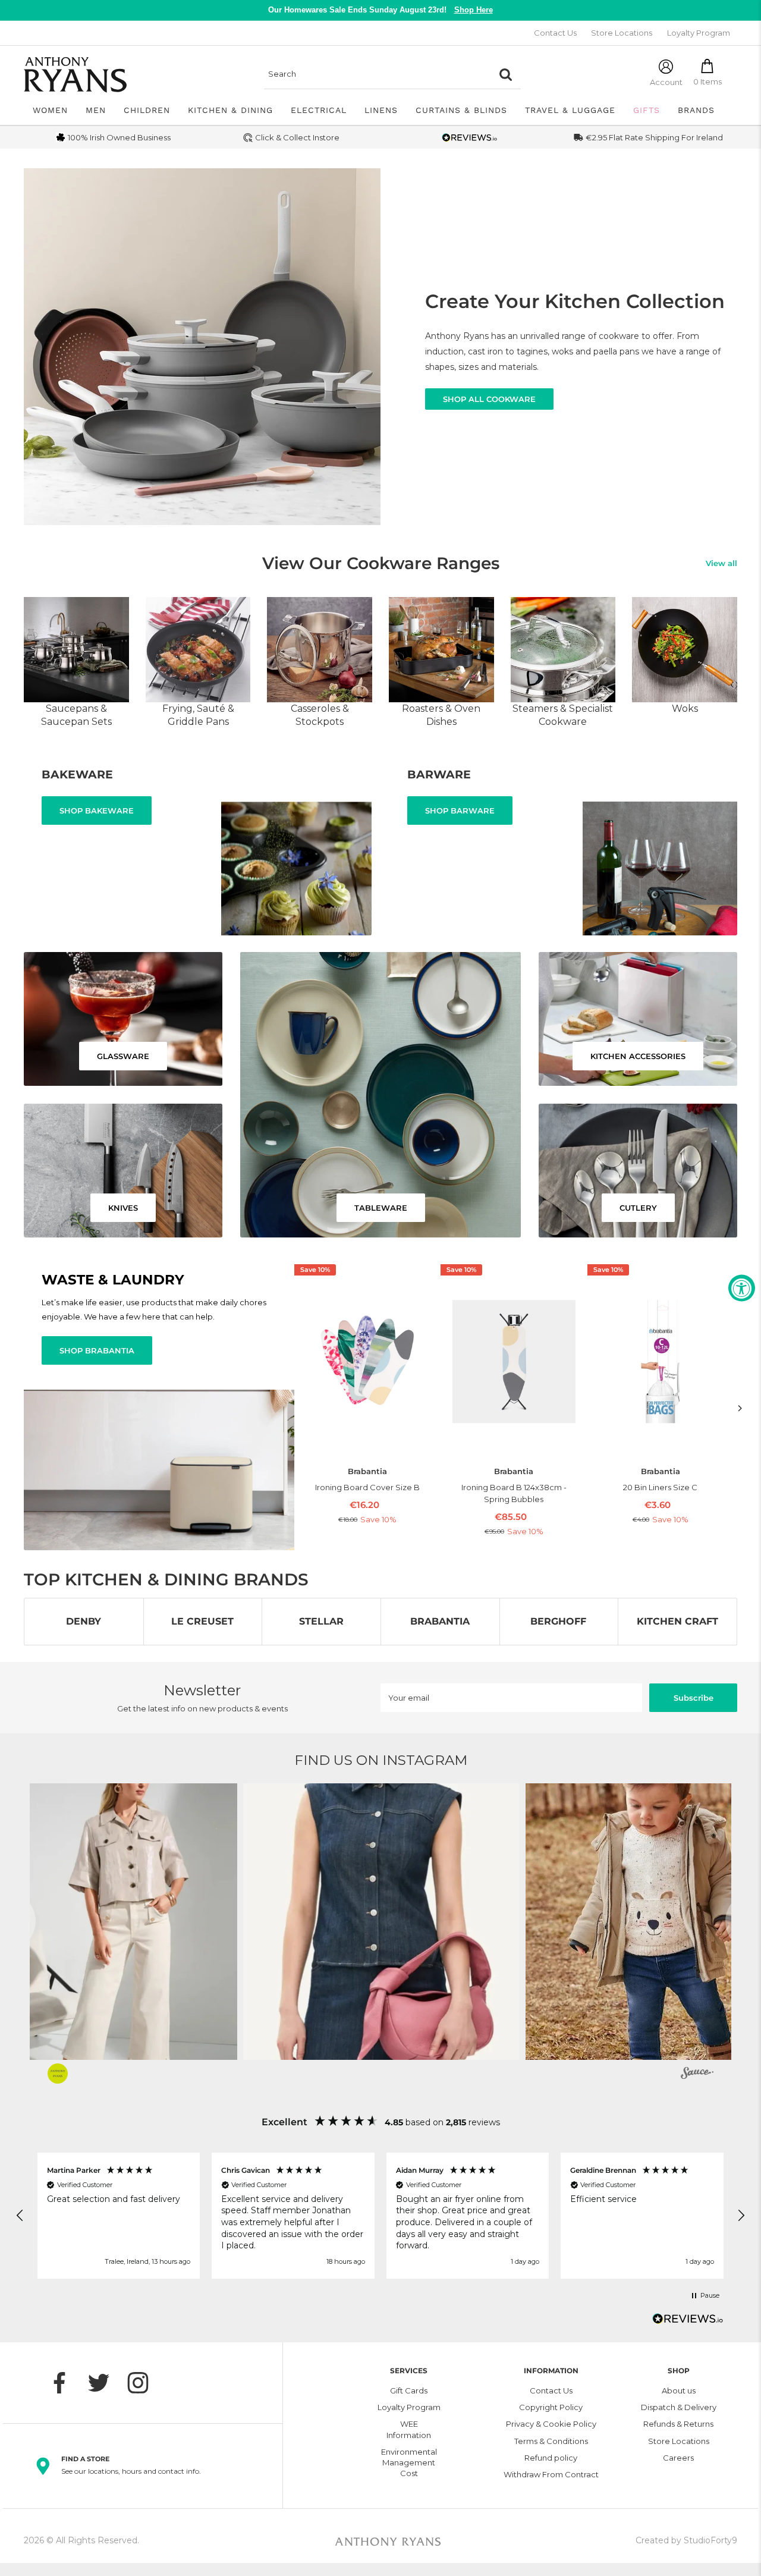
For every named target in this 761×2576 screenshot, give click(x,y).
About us (679, 2390)
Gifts (647, 110)
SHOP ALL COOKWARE (489, 399)
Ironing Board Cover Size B (367, 1487)
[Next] (740, 1408)
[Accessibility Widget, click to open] (742, 1288)
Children (147, 110)
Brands (696, 110)
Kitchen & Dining (230, 110)
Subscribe (694, 1698)
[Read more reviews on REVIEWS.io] (688, 2322)
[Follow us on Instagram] (144, 2383)
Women (50, 110)
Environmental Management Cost (409, 2462)
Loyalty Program (699, 33)
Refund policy (551, 2458)
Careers (678, 2458)
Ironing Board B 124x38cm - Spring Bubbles (514, 1493)
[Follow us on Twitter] (105, 2383)
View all (721, 563)
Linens (381, 110)
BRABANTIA (440, 1621)
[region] (380, 2216)
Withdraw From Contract (551, 2474)
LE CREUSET (202, 1621)
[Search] (506, 74)
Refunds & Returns (678, 2424)
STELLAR (321, 1621)
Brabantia (367, 1471)
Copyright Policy (551, 2407)
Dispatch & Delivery (679, 2407)
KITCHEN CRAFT (677, 1621)
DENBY (84, 1621)
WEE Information (409, 2429)
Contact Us (555, 33)
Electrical (319, 110)
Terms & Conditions (551, 2441)
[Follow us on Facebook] (65, 2383)
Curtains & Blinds (461, 110)
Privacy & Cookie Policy (551, 2424)
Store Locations (622, 33)
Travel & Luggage (570, 110)
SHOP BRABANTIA (97, 1350)
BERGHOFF (558, 1621)
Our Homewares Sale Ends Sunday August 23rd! (380, 10)
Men (96, 110)
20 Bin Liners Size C (660, 1487)
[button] (381, 1922)
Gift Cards (409, 2390)
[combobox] (378, 74)
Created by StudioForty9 (686, 2540)
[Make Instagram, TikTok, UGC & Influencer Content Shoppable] (697, 2075)
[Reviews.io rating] (470, 138)
